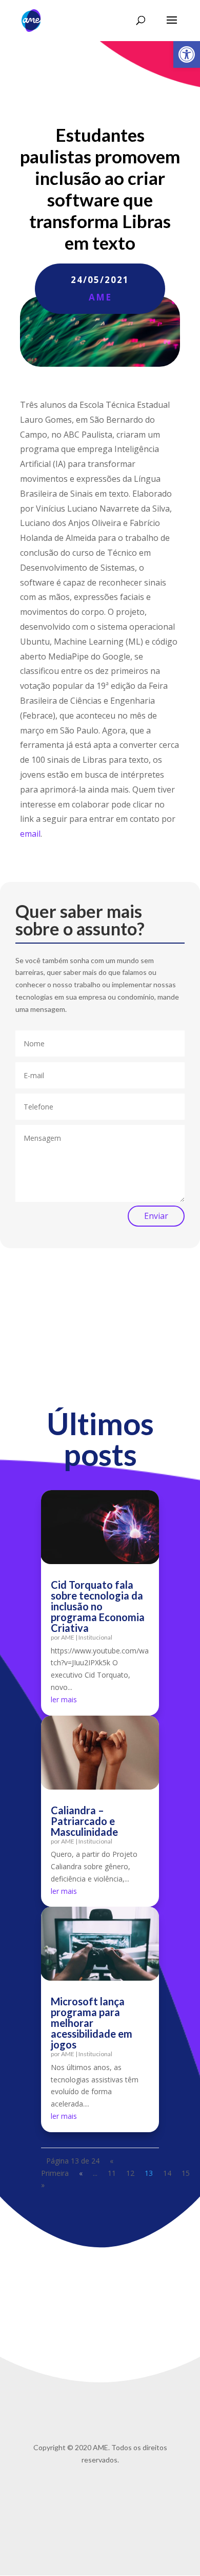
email (30, 834)
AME (100, 297)
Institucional (95, 1637)
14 (167, 2173)
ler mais (64, 1699)
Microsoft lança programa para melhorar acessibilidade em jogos (92, 2023)
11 (112, 2173)
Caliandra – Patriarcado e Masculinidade (84, 1821)
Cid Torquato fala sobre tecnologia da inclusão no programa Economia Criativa (98, 1606)
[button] (187, 54)
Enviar (156, 1216)
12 (130, 2173)
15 (186, 2173)
